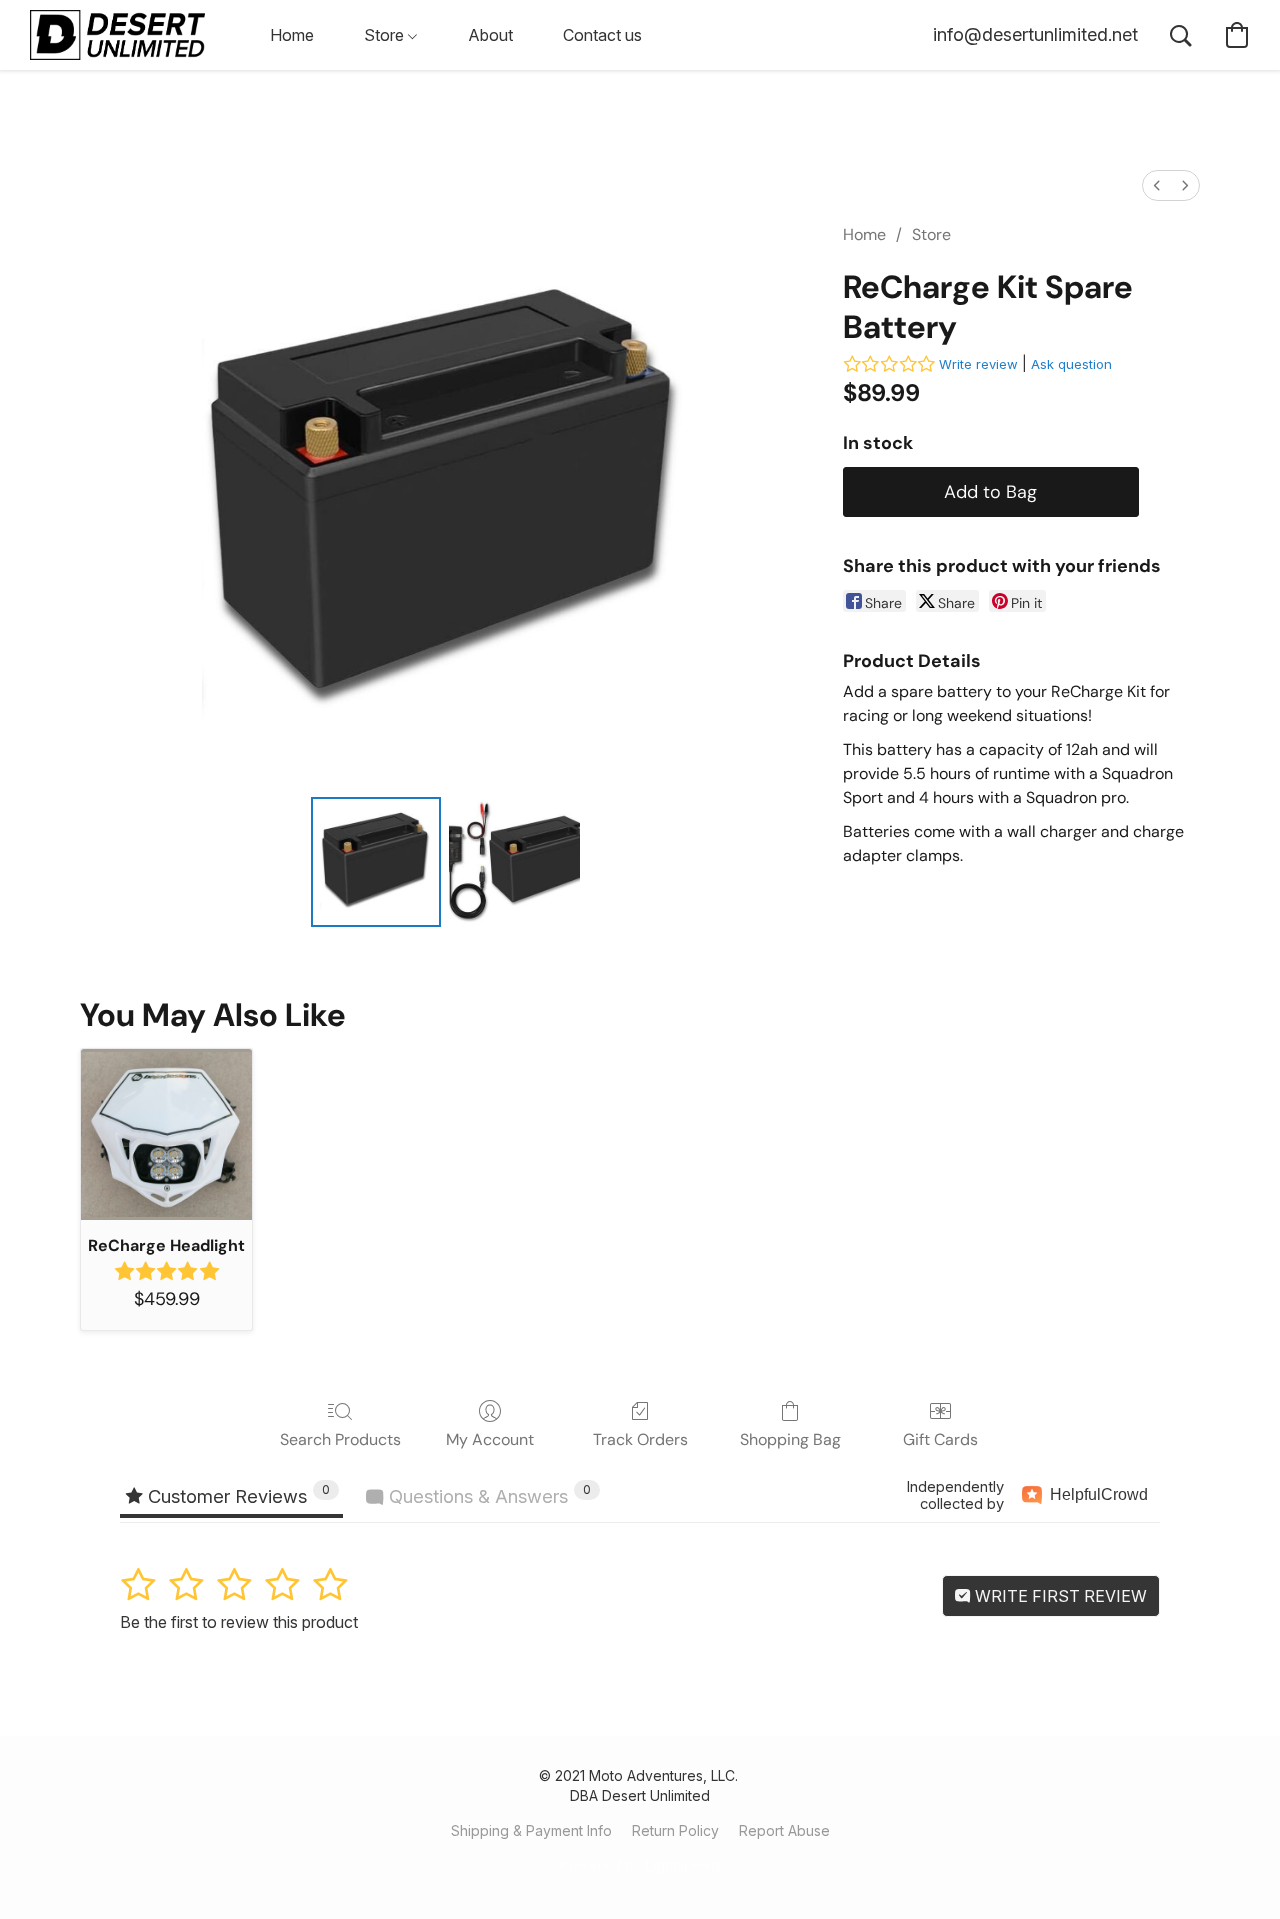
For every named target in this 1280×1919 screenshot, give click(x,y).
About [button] (490, 35)
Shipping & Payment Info (531, 1830)
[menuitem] (1157, 185)
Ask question (1071, 364)
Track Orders (640, 1439)
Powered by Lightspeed (640, 1865)
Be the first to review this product (239, 1622)
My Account (490, 1439)
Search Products (340, 1439)
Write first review (1059, 1596)
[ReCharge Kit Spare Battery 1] (514, 862)
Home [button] (292, 35)
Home (864, 234)
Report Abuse (784, 1830)
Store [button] (386, 35)
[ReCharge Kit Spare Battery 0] (376, 862)
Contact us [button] (602, 35)
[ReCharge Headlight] (166, 1134)
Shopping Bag (790, 1439)
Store (931, 234)
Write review (978, 364)
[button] (117, 35)
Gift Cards (940, 1439)
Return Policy (675, 1830)
